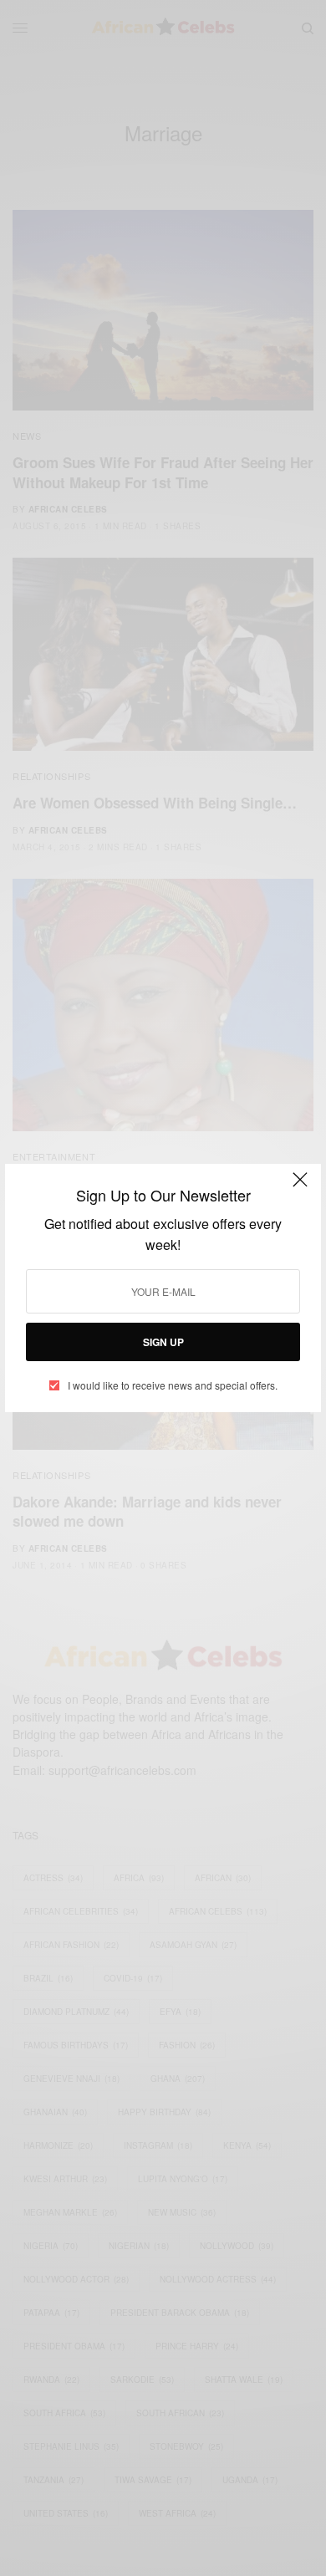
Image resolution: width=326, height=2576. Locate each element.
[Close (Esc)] (300, 1186)
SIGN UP (163, 1342)
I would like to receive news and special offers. (173, 1385)
